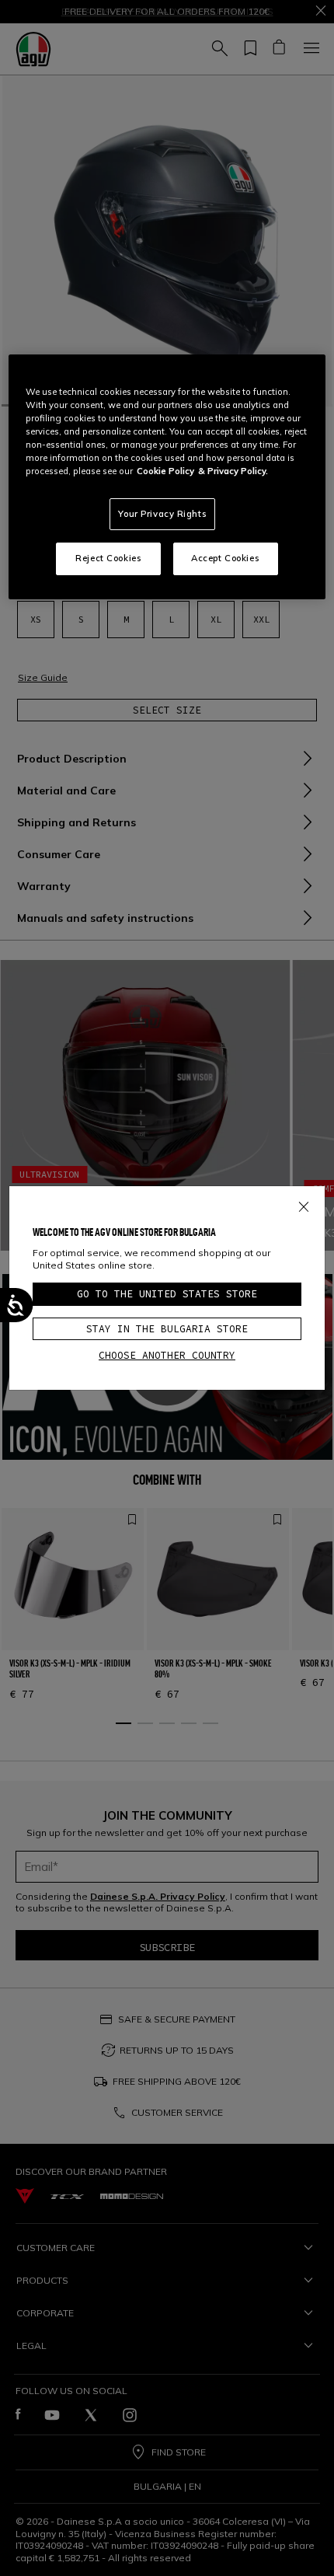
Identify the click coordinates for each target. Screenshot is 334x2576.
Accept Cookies (225, 558)
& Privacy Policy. (233, 471)
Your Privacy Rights (162, 514)
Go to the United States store (167, 1294)
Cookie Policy (165, 471)
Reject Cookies (108, 558)
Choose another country (167, 1355)
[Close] (304, 1204)
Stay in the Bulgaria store (167, 1329)
